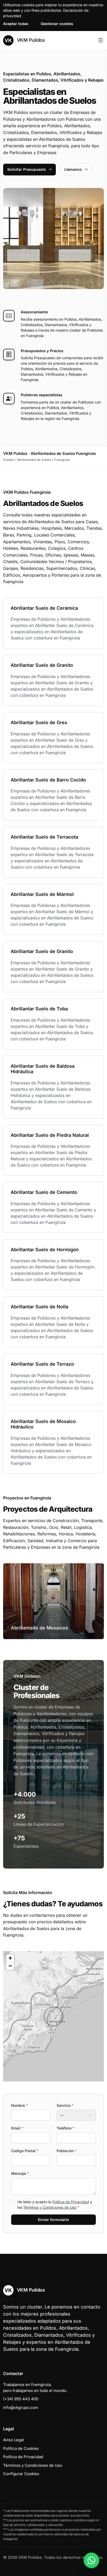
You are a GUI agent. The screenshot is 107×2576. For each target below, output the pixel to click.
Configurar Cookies (21, 2474)
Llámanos (73, 169)
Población (67, 2151)
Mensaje (20, 2173)
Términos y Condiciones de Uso (50, 2207)
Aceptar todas (16, 24)
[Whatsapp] (91, 2560)
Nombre (19, 2105)
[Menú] (101, 40)
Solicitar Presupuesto (27, 169)
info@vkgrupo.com (21, 2407)
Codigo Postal (25, 2151)
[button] (53, 2016)
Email (17, 2128)
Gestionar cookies (57, 24)
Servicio (65, 2105)
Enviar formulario (53, 2220)
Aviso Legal (14, 2440)
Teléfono (65, 2128)
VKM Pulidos (30, 40)
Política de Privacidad (71, 2202)
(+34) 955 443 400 (21, 2399)
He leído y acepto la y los (55, 2205)
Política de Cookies (21, 2448)
